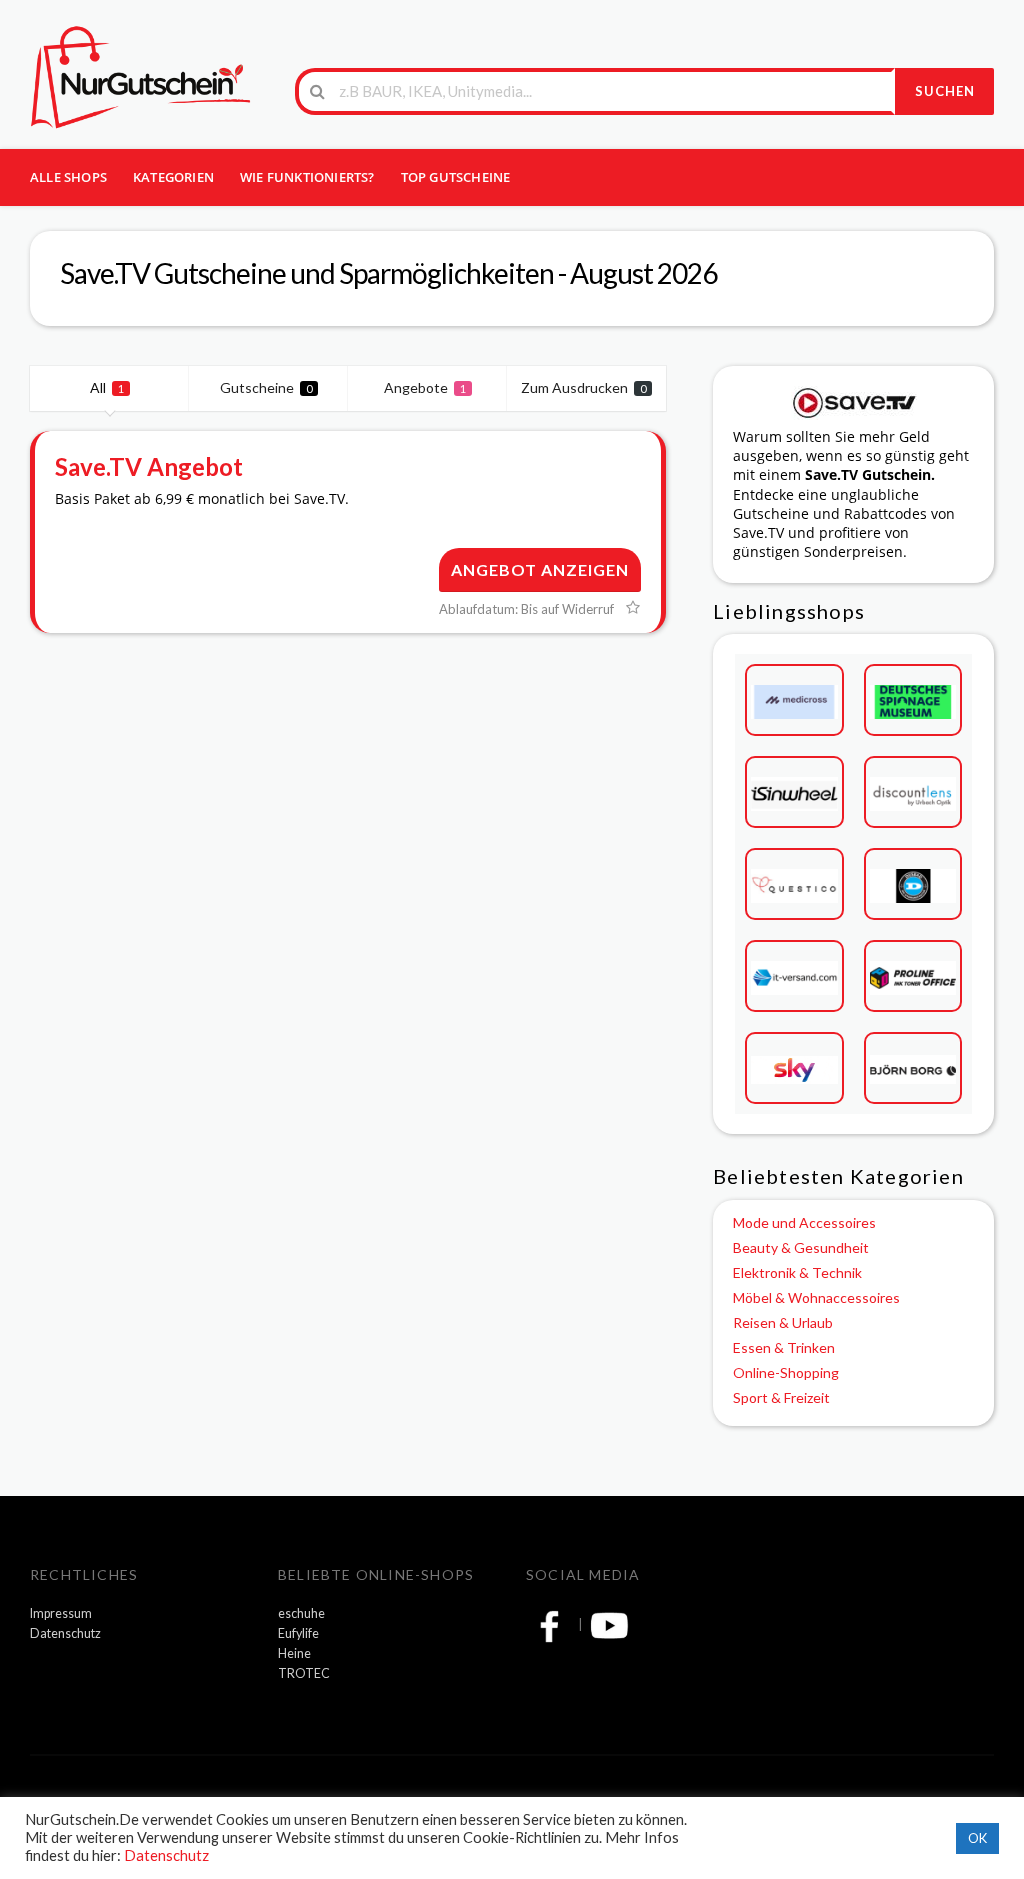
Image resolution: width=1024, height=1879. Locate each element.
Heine (294, 1653)
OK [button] (977, 1838)
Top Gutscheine (456, 177)
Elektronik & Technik (797, 1272)
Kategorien (173, 177)
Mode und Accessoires (804, 1222)
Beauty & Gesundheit (801, 1247)
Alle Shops (68, 177)
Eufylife (298, 1633)
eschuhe (301, 1613)
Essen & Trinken (784, 1347)
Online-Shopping (786, 1372)
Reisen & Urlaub (783, 1322)
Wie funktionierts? (307, 177)
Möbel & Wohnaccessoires (816, 1297)
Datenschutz (65, 1633)
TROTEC (304, 1673)
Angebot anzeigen (540, 569)
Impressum (61, 1613)
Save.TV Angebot (149, 466)
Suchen (945, 91)
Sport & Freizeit (781, 1397)
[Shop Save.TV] (854, 400)
